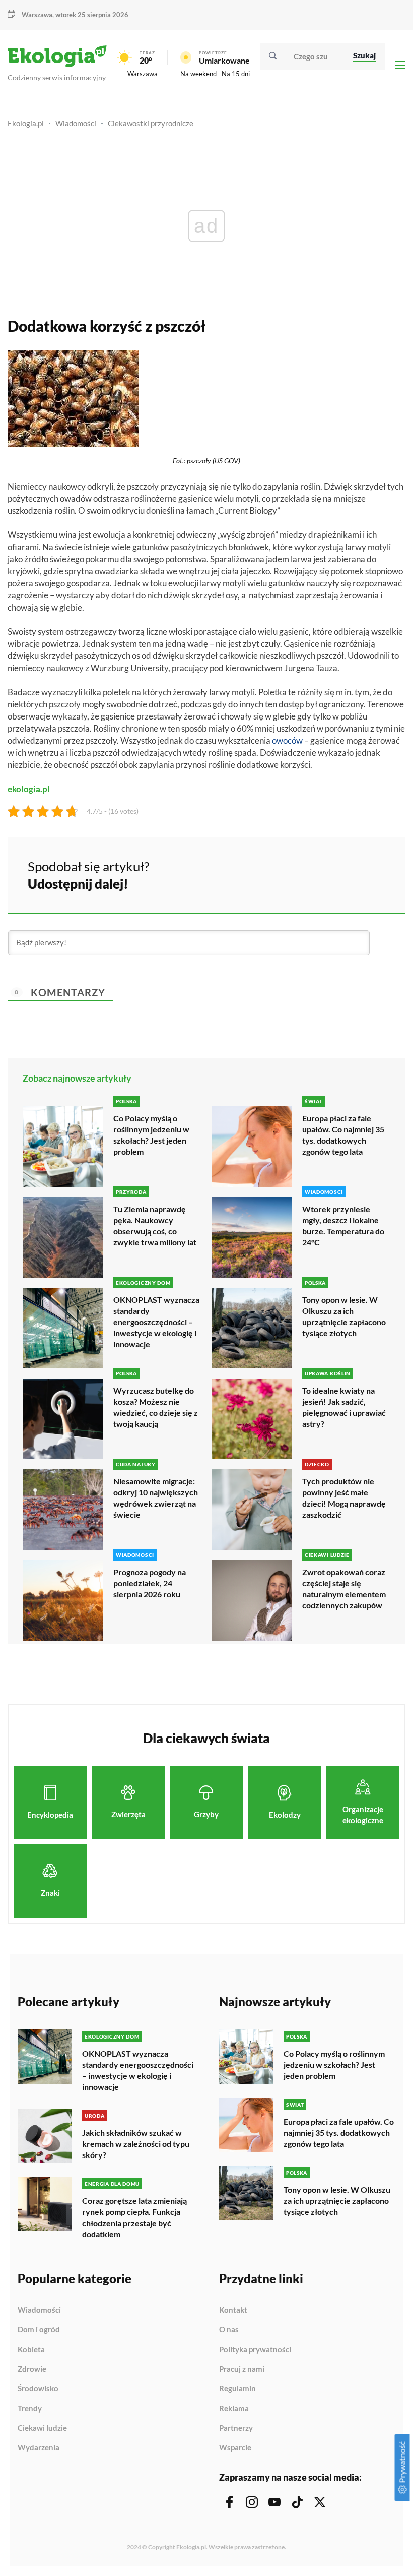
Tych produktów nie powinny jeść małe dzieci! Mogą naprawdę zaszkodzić (344, 1498)
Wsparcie (235, 2448)
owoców (287, 740)
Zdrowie (32, 2369)
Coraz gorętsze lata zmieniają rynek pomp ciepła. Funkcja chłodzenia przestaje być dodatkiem (134, 2217)
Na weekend (198, 74)
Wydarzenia (39, 2448)
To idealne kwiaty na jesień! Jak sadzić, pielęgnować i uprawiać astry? (344, 1407)
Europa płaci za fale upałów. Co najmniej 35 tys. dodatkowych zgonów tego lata (343, 1135)
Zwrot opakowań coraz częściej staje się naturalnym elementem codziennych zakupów (344, 1589)
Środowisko (38, 2389)
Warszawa (143, 74)
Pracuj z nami (242, 2369)
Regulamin (237, 2389)
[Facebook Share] (319, 874)
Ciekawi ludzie (42, 2428)
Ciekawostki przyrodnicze (151, 123)
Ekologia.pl (26, 123)
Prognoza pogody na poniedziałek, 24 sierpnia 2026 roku (150, 1583)
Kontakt (233, 2310)
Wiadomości (76, 123)
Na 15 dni (236, 74)
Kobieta (31, 2350)
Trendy (30, 2409)
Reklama (234, 2409)
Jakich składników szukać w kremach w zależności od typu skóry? (136, 2144)
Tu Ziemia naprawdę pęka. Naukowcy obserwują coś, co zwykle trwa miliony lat (155, 1225)
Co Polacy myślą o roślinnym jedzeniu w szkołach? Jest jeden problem (151, 1135)
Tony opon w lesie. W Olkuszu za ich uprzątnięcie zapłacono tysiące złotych (344, 1316)
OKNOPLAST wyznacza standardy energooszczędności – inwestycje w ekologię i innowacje (156, 1322)
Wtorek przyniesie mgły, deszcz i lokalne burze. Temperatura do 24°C (343, 1225)
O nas (229, 2330)
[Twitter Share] (346, 874)
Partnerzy (236, 2428)
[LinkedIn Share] (373, 874)
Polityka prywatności (255, 2350)
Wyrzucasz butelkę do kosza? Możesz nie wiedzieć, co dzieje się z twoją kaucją (156, 1407)
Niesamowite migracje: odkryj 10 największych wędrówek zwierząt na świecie (156, 1498)
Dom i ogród (39, 2330)
